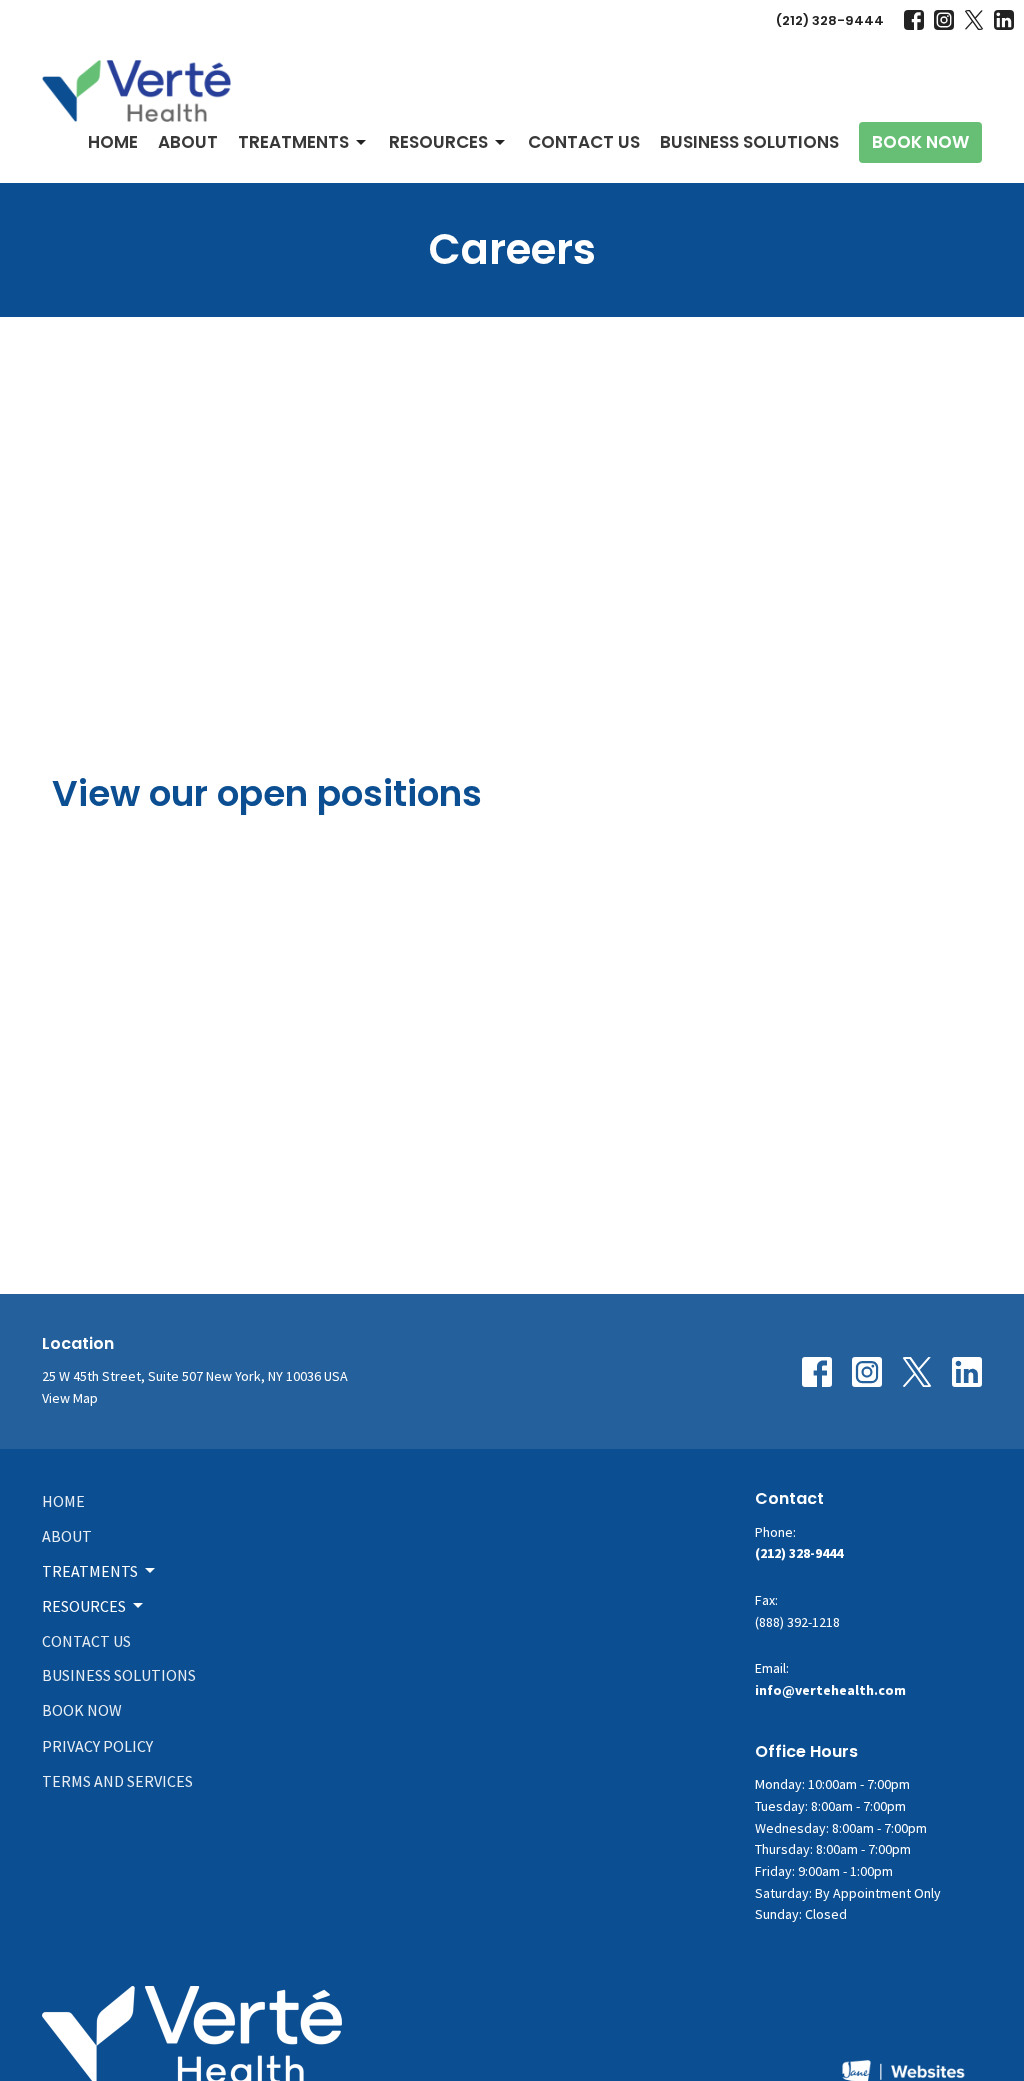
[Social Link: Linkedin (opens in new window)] (1004, 20)
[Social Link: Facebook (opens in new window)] (914, 20)
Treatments (293, 142)
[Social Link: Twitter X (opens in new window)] (974, 20)
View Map (70, 1398)
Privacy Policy (97, 1746)
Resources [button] (84, 1606)
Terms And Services (117, 1781)
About (188, 142)
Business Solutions (749, 142)
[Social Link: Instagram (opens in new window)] (944, 20)
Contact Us (584, 142)
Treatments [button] (90, 1571)
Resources (438, 142)
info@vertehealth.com (830, 1690)
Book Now (920, 142)
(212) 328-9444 (830, 20)
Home (113, 142)
